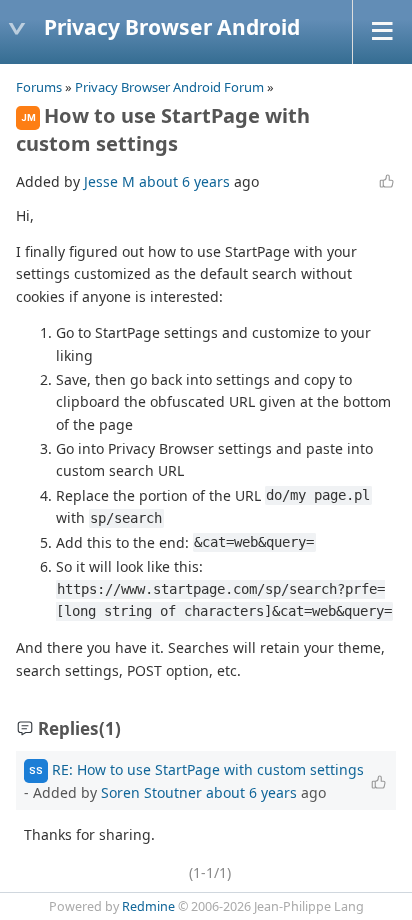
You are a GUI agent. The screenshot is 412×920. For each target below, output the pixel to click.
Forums (39, 87)
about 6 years (184, 181)
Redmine (148, 906)
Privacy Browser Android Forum (169, 87)
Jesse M (109, 181)
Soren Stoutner (151, 792)
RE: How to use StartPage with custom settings (208, 769)
